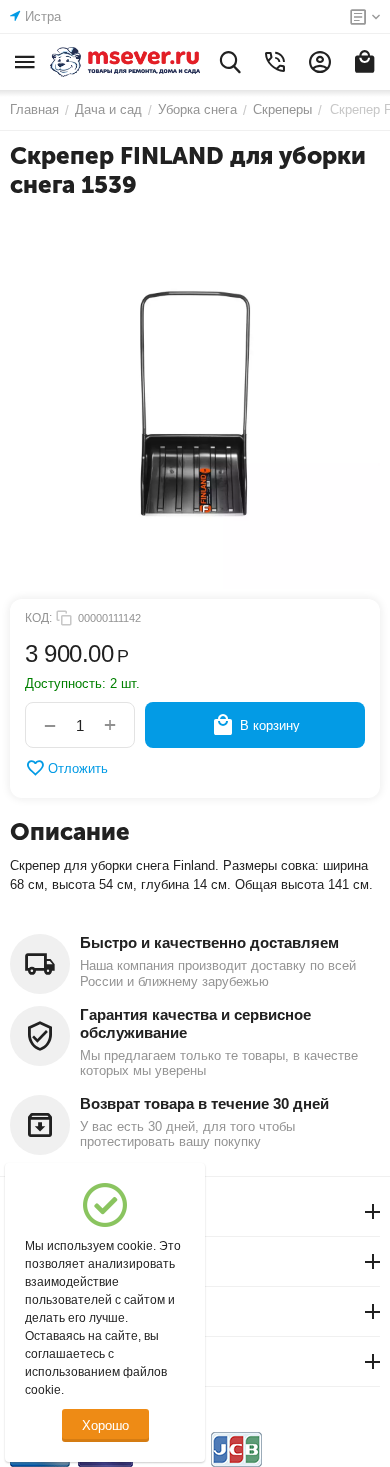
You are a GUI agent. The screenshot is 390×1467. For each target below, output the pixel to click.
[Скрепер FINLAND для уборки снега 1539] (195, 404)
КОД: (38, 618)
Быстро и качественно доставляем (209, 942)
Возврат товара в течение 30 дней (204, 1103)
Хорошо (105, 1425)
